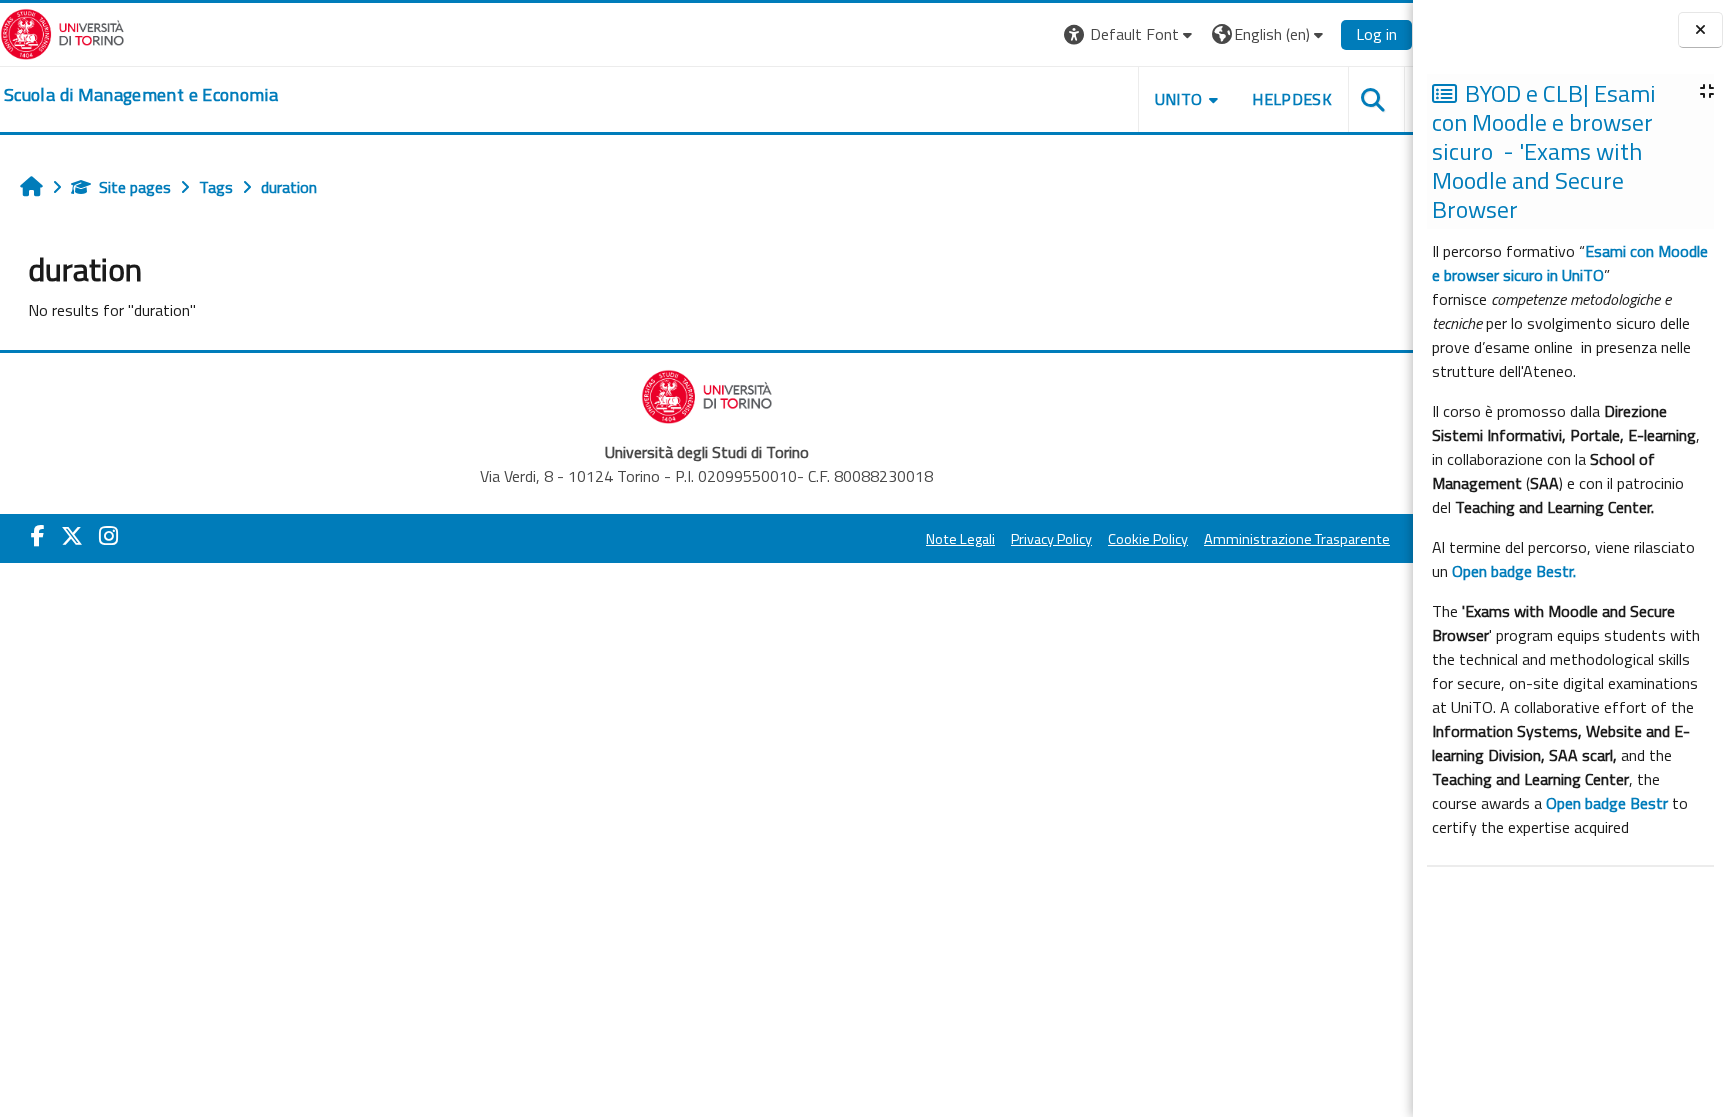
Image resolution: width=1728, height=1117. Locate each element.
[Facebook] (38, 536)
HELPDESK (1292, 99)
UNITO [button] (1179, 99)
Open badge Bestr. (1514, 571)
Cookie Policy (1148, 539)
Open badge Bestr (1607, 803)
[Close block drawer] (1700, 30)
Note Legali (960, 539)
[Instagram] (108, 536)
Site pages (135, 187)
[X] (72, 536)
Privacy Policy (1051, 539)
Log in (1376, 34)
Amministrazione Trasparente (1297, 539)
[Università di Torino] (62, 32)
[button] (1130, 34)
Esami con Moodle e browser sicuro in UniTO (1570, 263)
